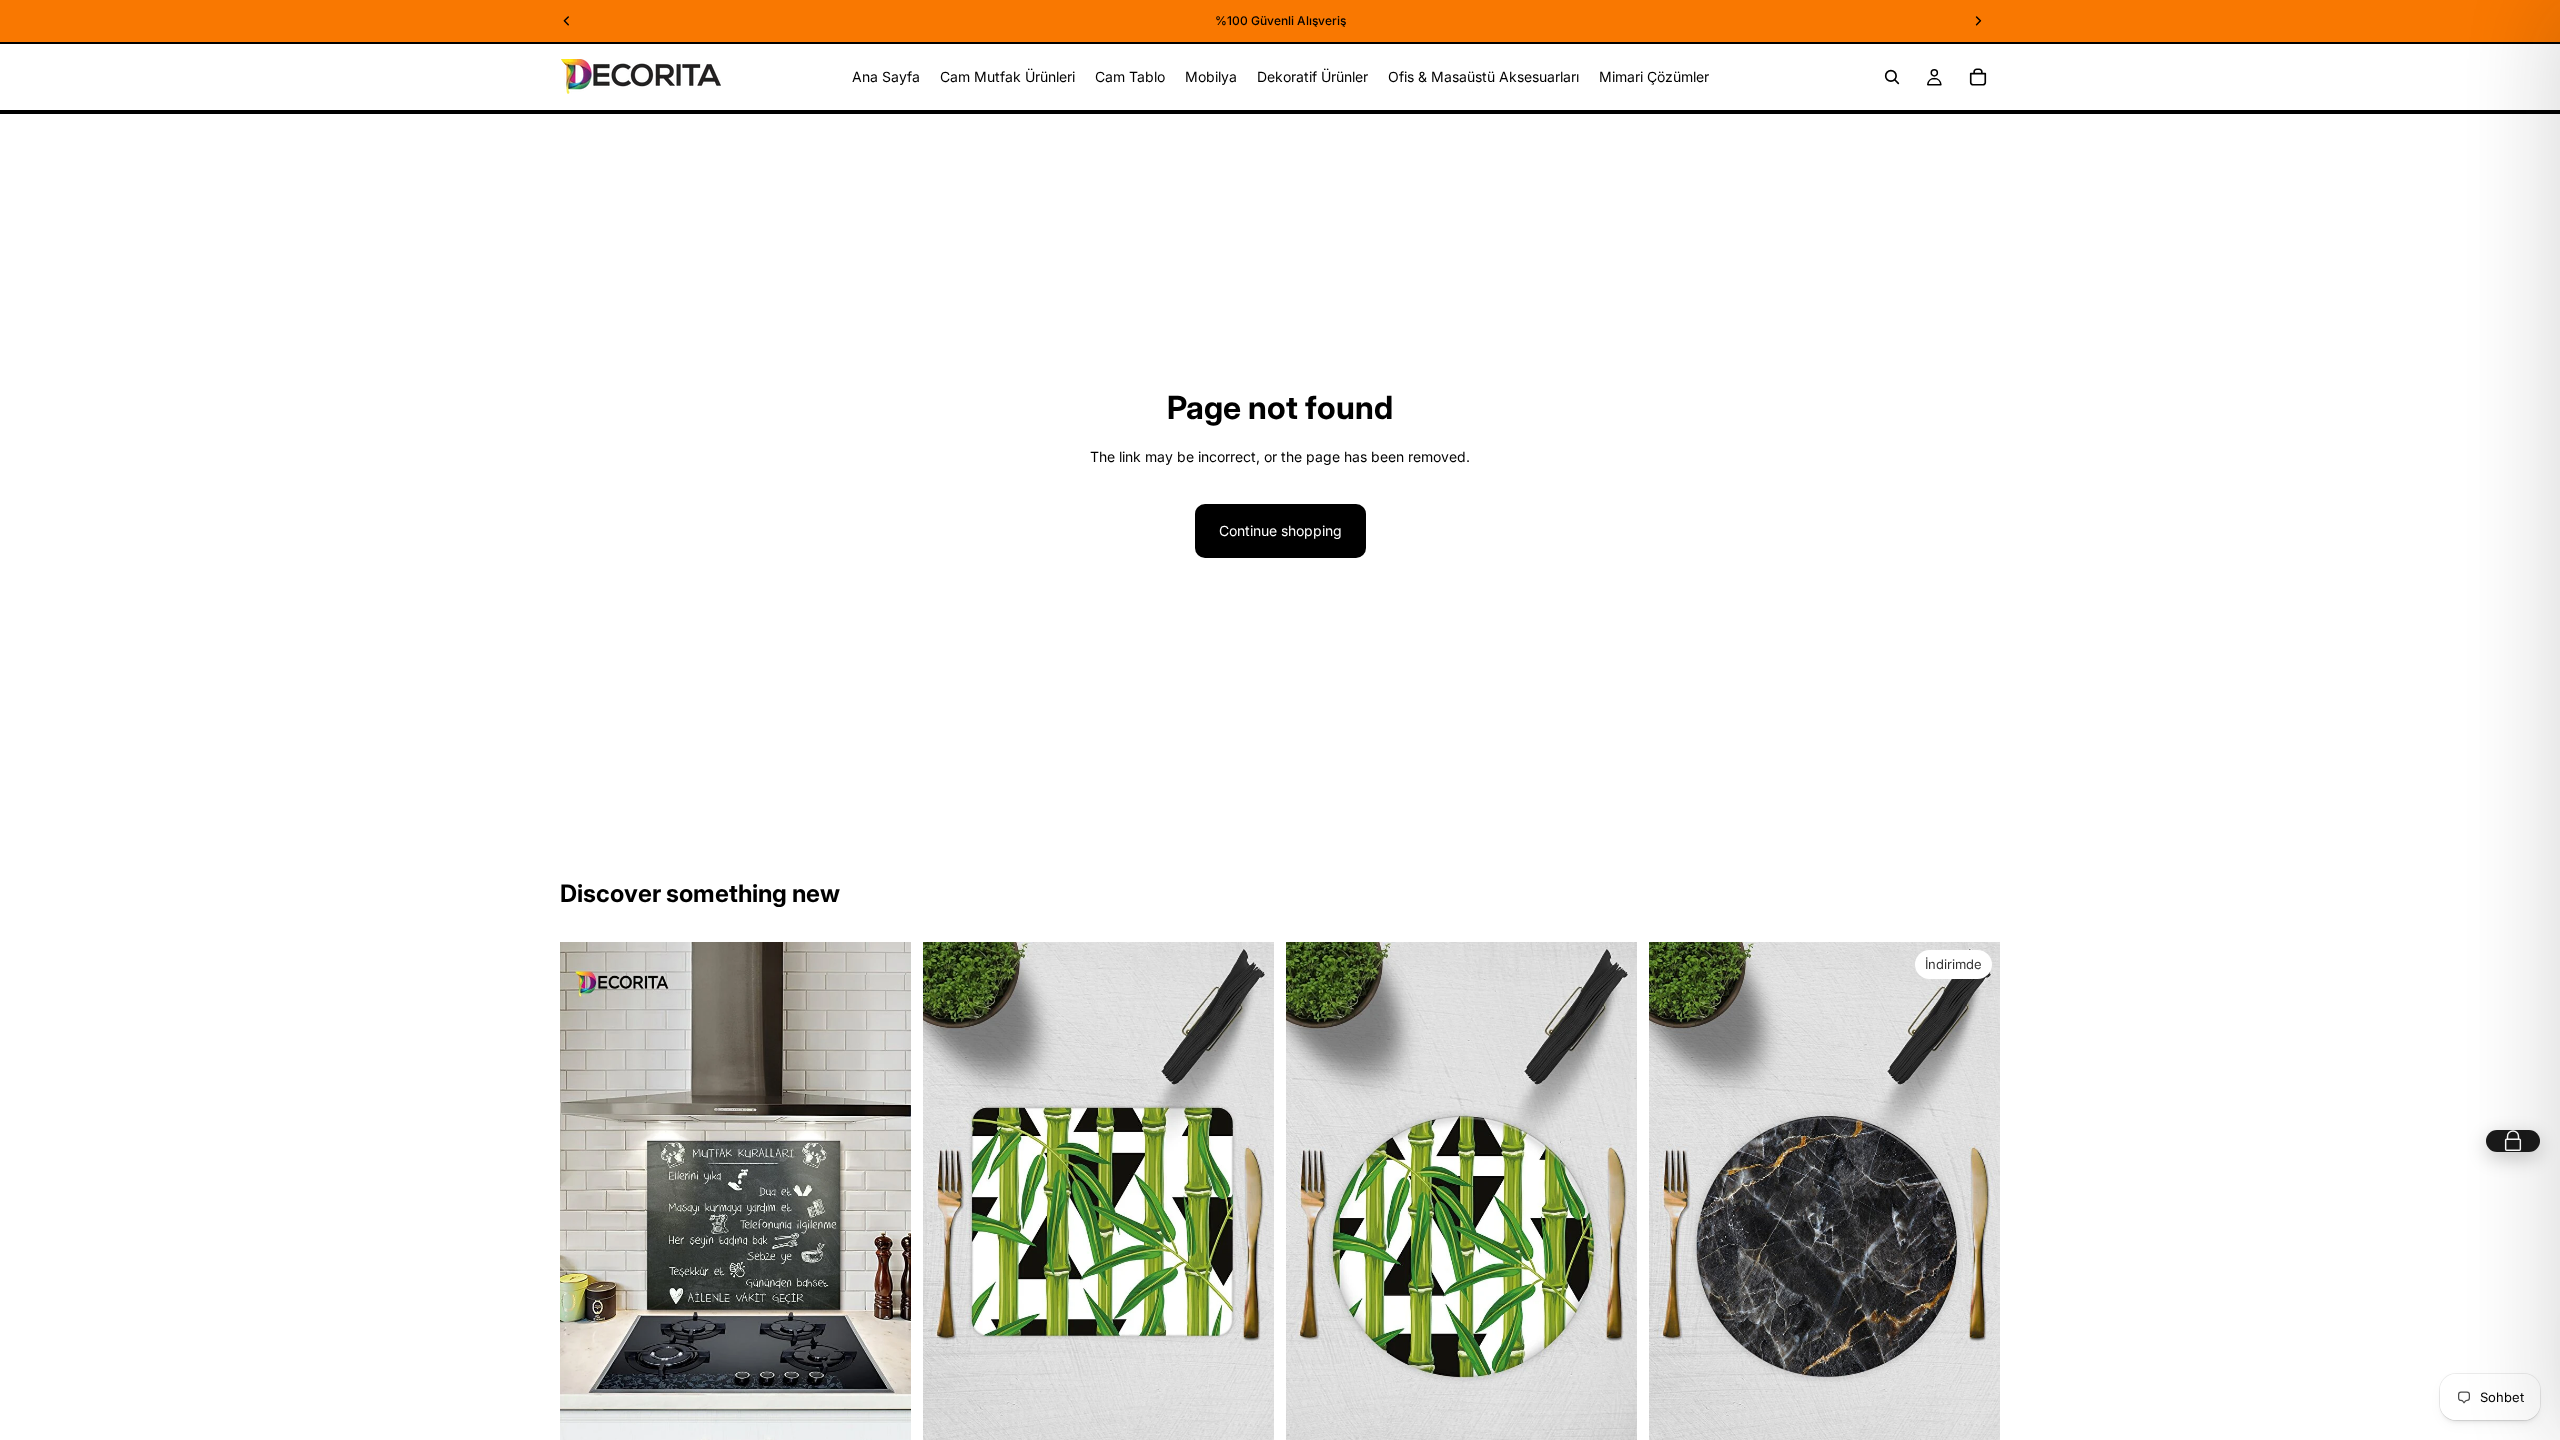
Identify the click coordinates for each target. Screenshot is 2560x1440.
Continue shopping (1280, 530)
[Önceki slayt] (590, 1206)
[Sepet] (1978, 77)
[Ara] (1892, 77)
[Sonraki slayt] (881, 1206)
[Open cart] (2513, 1141)
